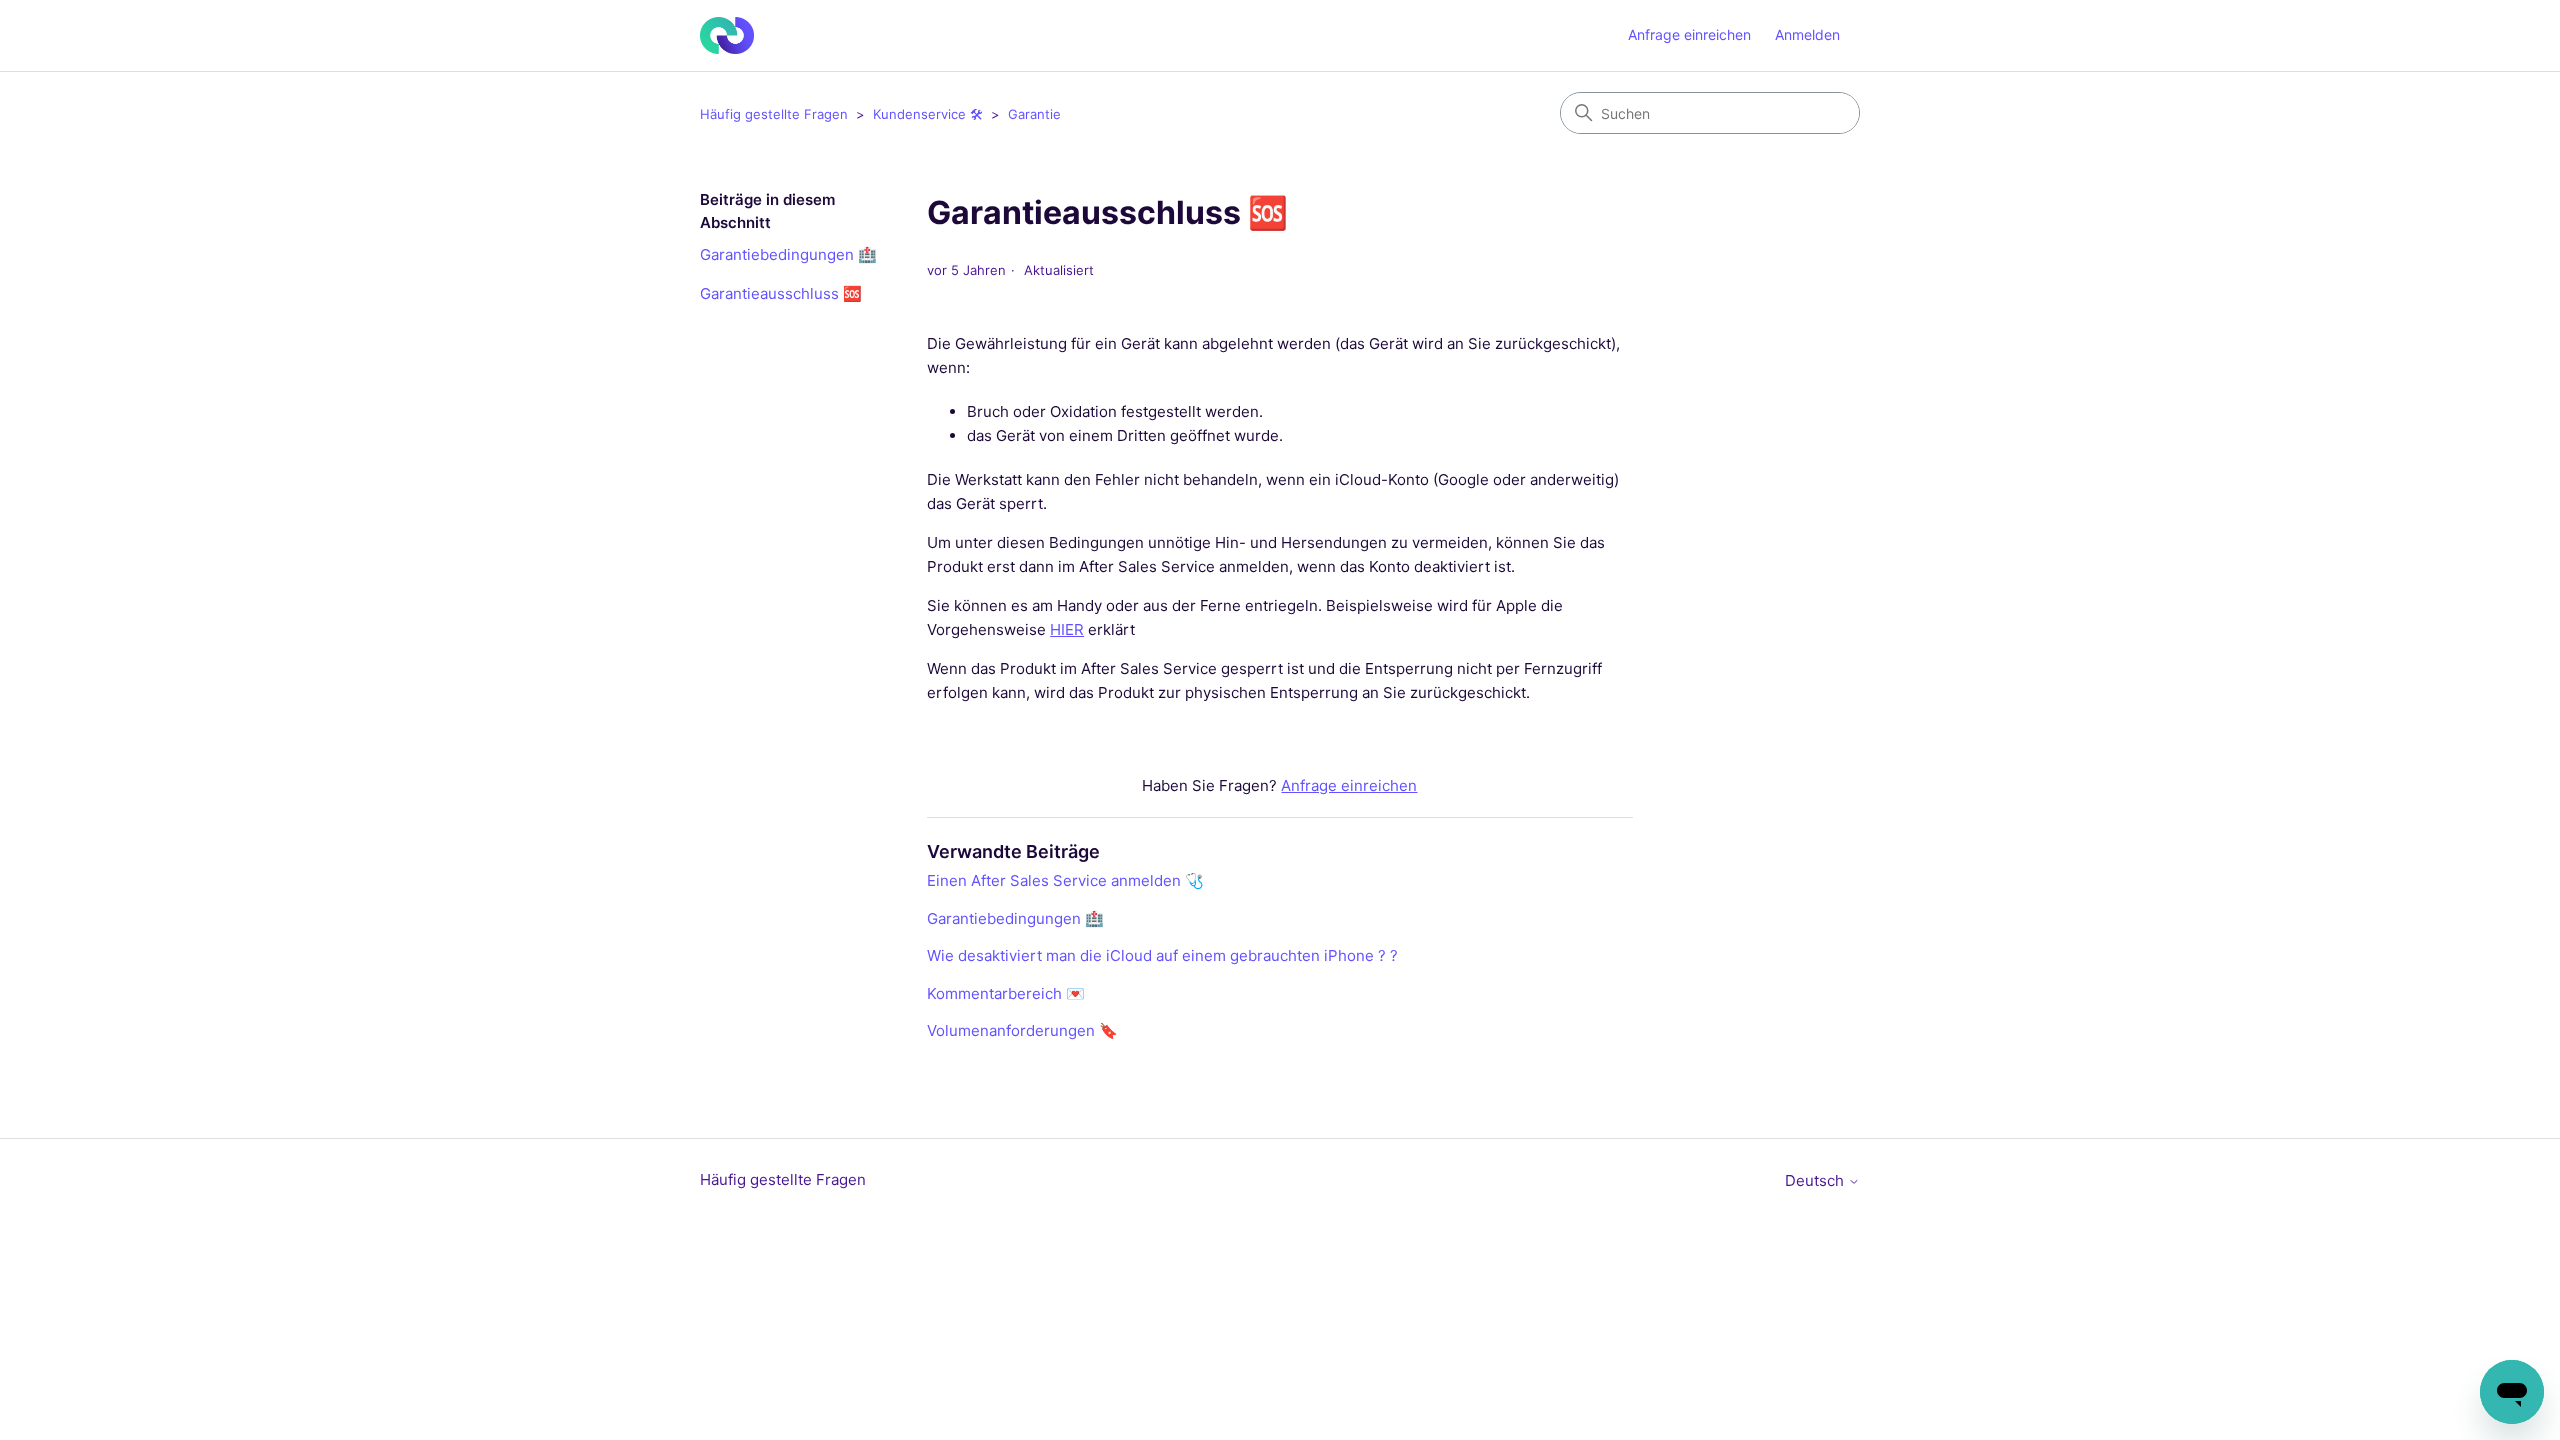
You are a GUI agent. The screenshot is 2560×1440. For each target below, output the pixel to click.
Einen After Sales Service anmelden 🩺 (1065, 880)
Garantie (1034, 114)
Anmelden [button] (1807, 34)
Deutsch (1816, 1180)
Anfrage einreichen (1689, 34)
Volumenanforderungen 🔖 (1022, 1030)
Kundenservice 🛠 (928, 114)
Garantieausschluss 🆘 (781, 293)
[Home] (727, 35)
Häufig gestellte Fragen (776, 114)
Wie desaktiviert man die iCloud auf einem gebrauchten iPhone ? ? (1162, 955)
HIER (1067, 629)
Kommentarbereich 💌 (1006, 993)
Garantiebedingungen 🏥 (788, 254)
